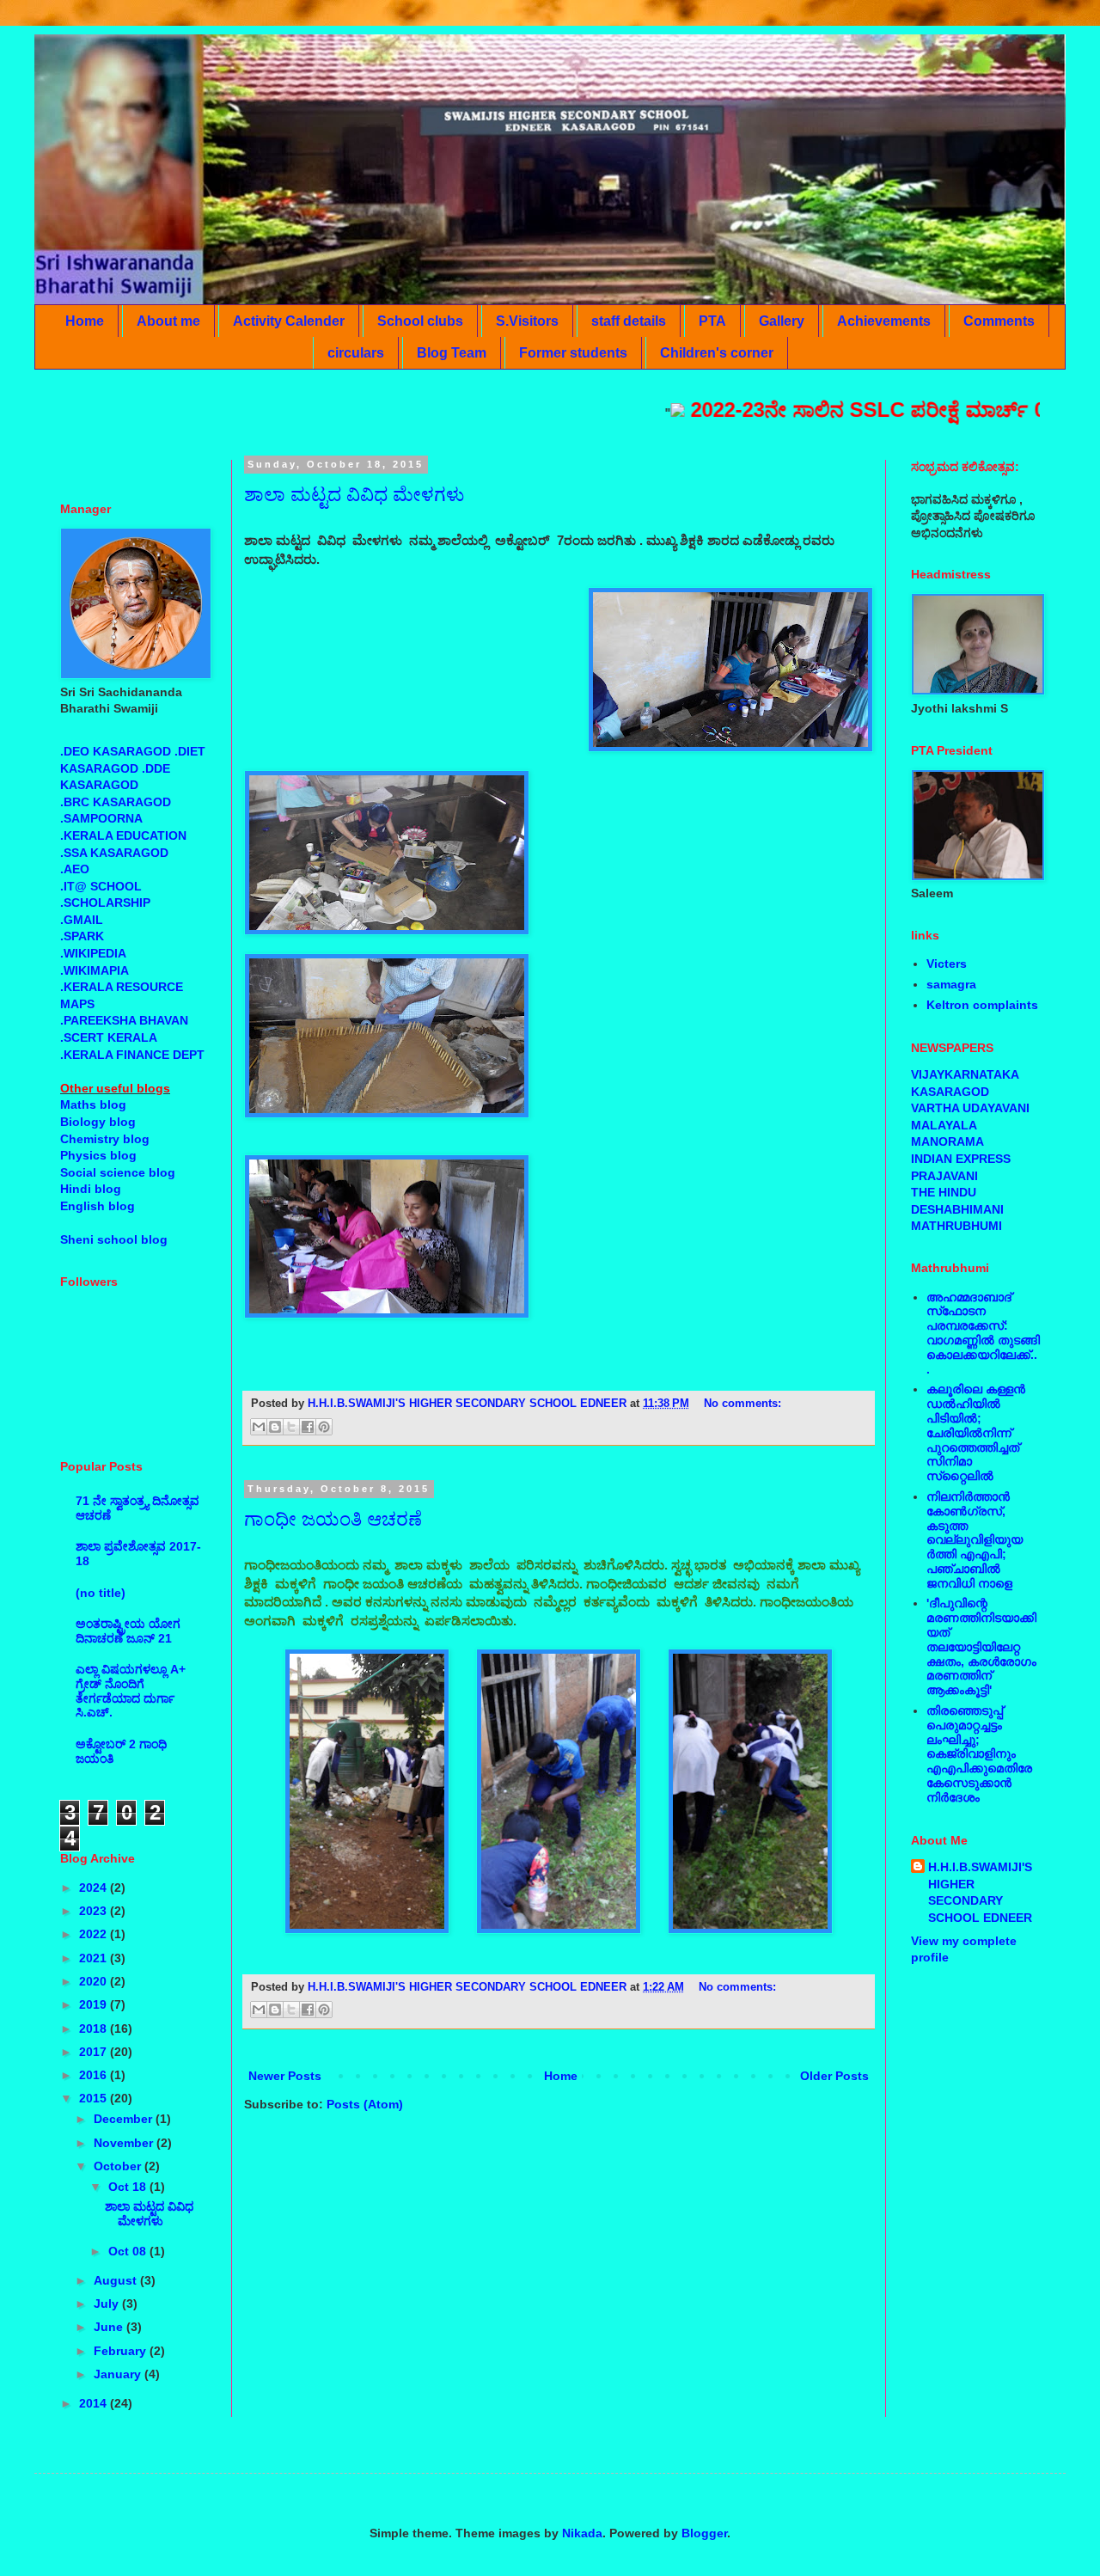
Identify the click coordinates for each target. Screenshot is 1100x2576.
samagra (951, 984)
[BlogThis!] (275, 1427)
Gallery (782, 321)
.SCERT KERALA (109, 1037)
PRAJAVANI (944, 1176)
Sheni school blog (114, 1239)
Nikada (582, 2533)
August (117, 2280)
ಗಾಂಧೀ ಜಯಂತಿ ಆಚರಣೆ (333, 1519)
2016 (95, 2075)
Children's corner (717, 353)
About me (168, 321)
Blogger (704, 2533)
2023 (95, 1911)
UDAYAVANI (996, 1108)
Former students (573, 353)
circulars (356, 353)
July (108, 2304)
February (122, 2351)
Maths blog (93, 1104)
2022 (95, 1934)
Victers (947, 964)
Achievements (884, 321)
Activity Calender (289, 321)
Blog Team (452, 353)
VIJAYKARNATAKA (965, 1074)
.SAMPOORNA (101, 818)
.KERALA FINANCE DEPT (132, 1055)
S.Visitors (527, 321)
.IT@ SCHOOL (101, 886)
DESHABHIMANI (957, 1209)
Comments (999, 321)
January (119, 2374)
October (119, 2166)
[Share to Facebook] (308, 1427)
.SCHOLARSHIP (105, 903)
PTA (712, 321)
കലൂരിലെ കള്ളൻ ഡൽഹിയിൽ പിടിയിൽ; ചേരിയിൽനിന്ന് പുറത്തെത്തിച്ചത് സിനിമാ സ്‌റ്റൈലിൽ (976, 1432)
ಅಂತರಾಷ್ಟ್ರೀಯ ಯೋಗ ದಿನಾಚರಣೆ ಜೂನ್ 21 (128, 1631)
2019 (95, 2004)
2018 (95, 2028)
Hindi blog (91, 1189)
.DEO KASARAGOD (116, 751)
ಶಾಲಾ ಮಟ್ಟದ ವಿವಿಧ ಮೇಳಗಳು (354, 495)
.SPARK (82, 936)
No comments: (742, 1404)
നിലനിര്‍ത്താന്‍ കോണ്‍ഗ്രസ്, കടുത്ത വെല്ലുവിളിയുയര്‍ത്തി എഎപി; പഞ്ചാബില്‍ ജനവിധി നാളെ (975, 1540)
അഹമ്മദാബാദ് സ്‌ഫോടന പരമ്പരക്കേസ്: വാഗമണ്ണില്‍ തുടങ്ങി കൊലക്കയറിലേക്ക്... (983, 1333)
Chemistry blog (105, 1139)
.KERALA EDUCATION (123, 835)
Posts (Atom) (365, 2104)
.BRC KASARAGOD (116, 802)
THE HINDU (944, 1192)
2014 (95, 2403)
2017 (95, 2052)
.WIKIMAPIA (95, 970)
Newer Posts (285, 2076)
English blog (98, 1206)
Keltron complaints (982, 1005)
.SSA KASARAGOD (114, 853)
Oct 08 (129, 2251)
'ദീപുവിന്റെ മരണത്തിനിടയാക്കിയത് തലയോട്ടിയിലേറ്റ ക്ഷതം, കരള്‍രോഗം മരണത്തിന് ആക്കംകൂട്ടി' (981, 1646)
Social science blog (118, 1172)
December (125, 2119)
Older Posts (834, 2076)
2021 (95, 1958)
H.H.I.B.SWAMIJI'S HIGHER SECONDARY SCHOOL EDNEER (980, 1892)
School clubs (420, 321)
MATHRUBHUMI (956, 1226)
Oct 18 (129, 2187)
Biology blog (98, 1122)
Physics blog (98, 1155)
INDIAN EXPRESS (961, 1159)
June (110, 2327)
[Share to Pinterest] (324, 1427)
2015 (95, 2098)
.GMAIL (82, 920)
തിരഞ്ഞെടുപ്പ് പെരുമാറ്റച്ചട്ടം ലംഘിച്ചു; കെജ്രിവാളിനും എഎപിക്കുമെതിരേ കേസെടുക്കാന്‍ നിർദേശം (979, 1754)
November (125, 2143)
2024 (95, 1888)
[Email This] (259, 1427)
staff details (629, 321)
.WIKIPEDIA (93, 953)
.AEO (75, 869)
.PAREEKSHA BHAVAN (124, 1020)
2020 (95, 1981)
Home (85, 321)
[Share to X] (291, 1427)
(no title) (101, 1593)
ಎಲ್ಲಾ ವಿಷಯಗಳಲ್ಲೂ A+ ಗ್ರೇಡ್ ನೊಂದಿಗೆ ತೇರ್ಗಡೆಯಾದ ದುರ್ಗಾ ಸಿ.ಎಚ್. (131, 1691)
